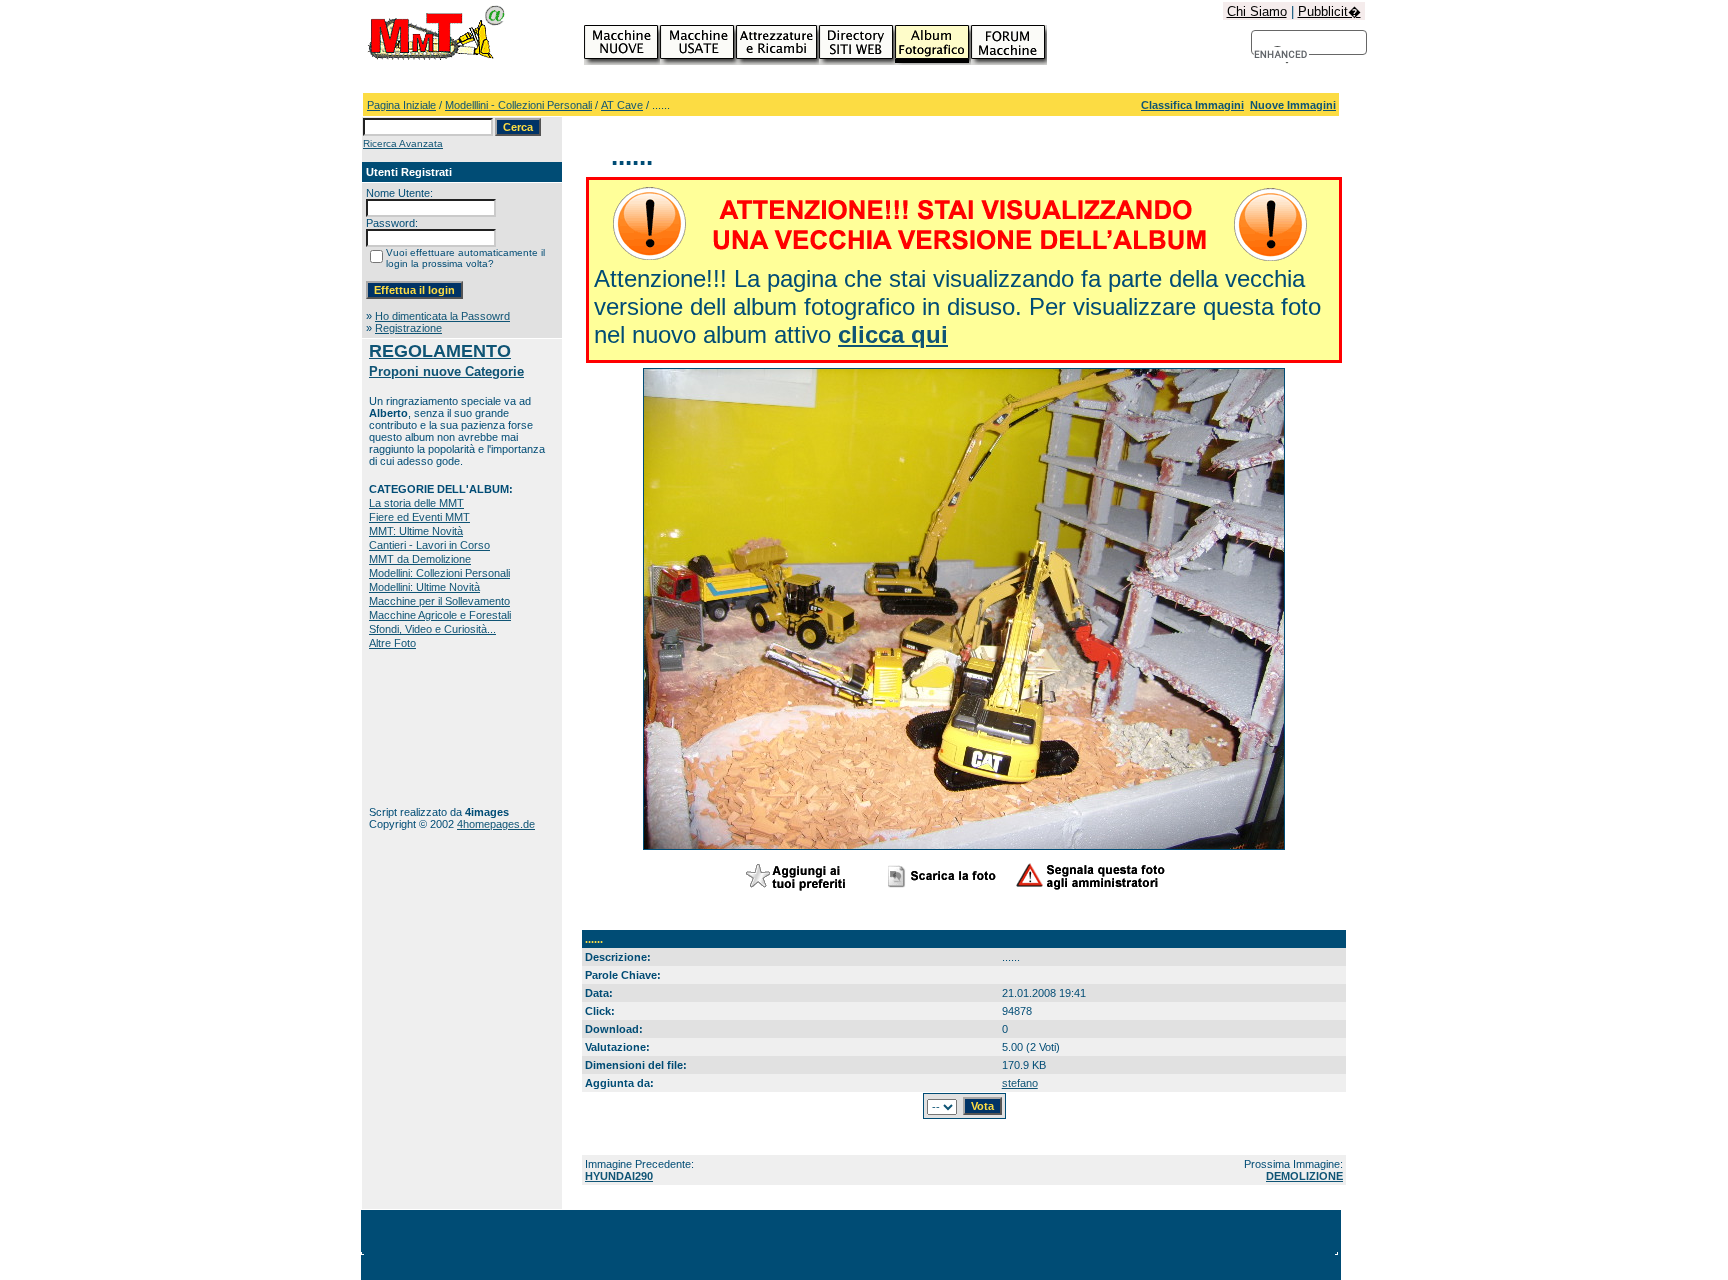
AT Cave (622, 105)
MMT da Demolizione (420, 559)
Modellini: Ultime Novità (424, 587)
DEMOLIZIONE (1304, 1176)
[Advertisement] (431, 727)
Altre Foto (392, 643)
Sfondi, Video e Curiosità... (432, 629)
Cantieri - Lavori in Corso (429, 545)
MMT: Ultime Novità (416, 531)
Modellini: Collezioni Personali (439, 573)
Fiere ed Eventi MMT (419, 517)
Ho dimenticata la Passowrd (442, 316)
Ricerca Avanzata (403, 143)
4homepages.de (496, 824)
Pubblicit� (1329, 11)
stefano (1020, 1083)
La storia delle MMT (416, 503)
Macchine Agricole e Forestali (440, 615)
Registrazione (408, 328)
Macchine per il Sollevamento (439, 601)
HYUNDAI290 (619, 1176)
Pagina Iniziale (401, 105)
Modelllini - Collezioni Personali (518, 105)
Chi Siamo (1257, 11)
